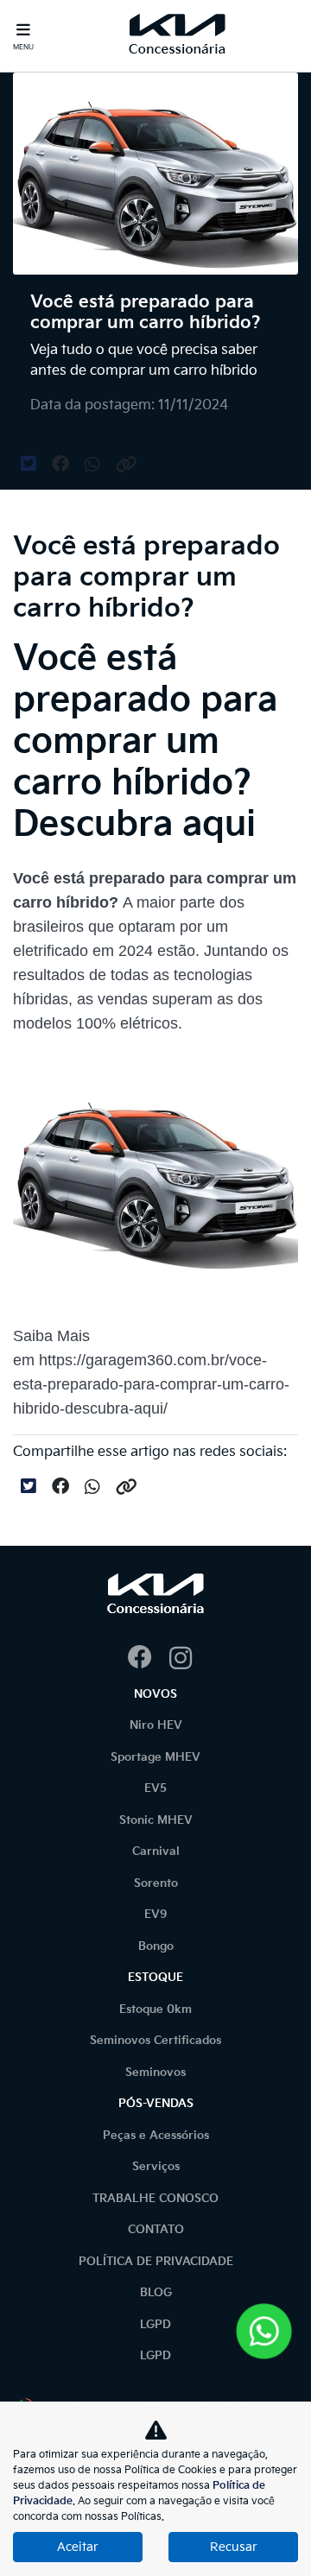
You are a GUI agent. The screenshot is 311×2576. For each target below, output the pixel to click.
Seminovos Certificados (155, 2041)
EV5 (155, 1788)
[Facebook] (135, 1659)
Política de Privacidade (156, 2262)
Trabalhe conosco (155, 2199)
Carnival (156, 1851)
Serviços (156, 2167)
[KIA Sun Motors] (177, 36)
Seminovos (155, 2073)
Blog (156, 2293)
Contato (156, 2230)
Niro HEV (156, 1725)
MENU (23, 47)
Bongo (156, 1946)
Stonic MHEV (156, 1820)
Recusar (234, 2547)
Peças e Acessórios (156, 2136)
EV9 (156, 1915)
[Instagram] (176, 1659)
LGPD (155, 2325)
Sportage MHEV (155, 1757)
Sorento (156, 1883)
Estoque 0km (155, 2010)
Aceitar (78, 2547)
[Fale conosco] (264, 2331)
